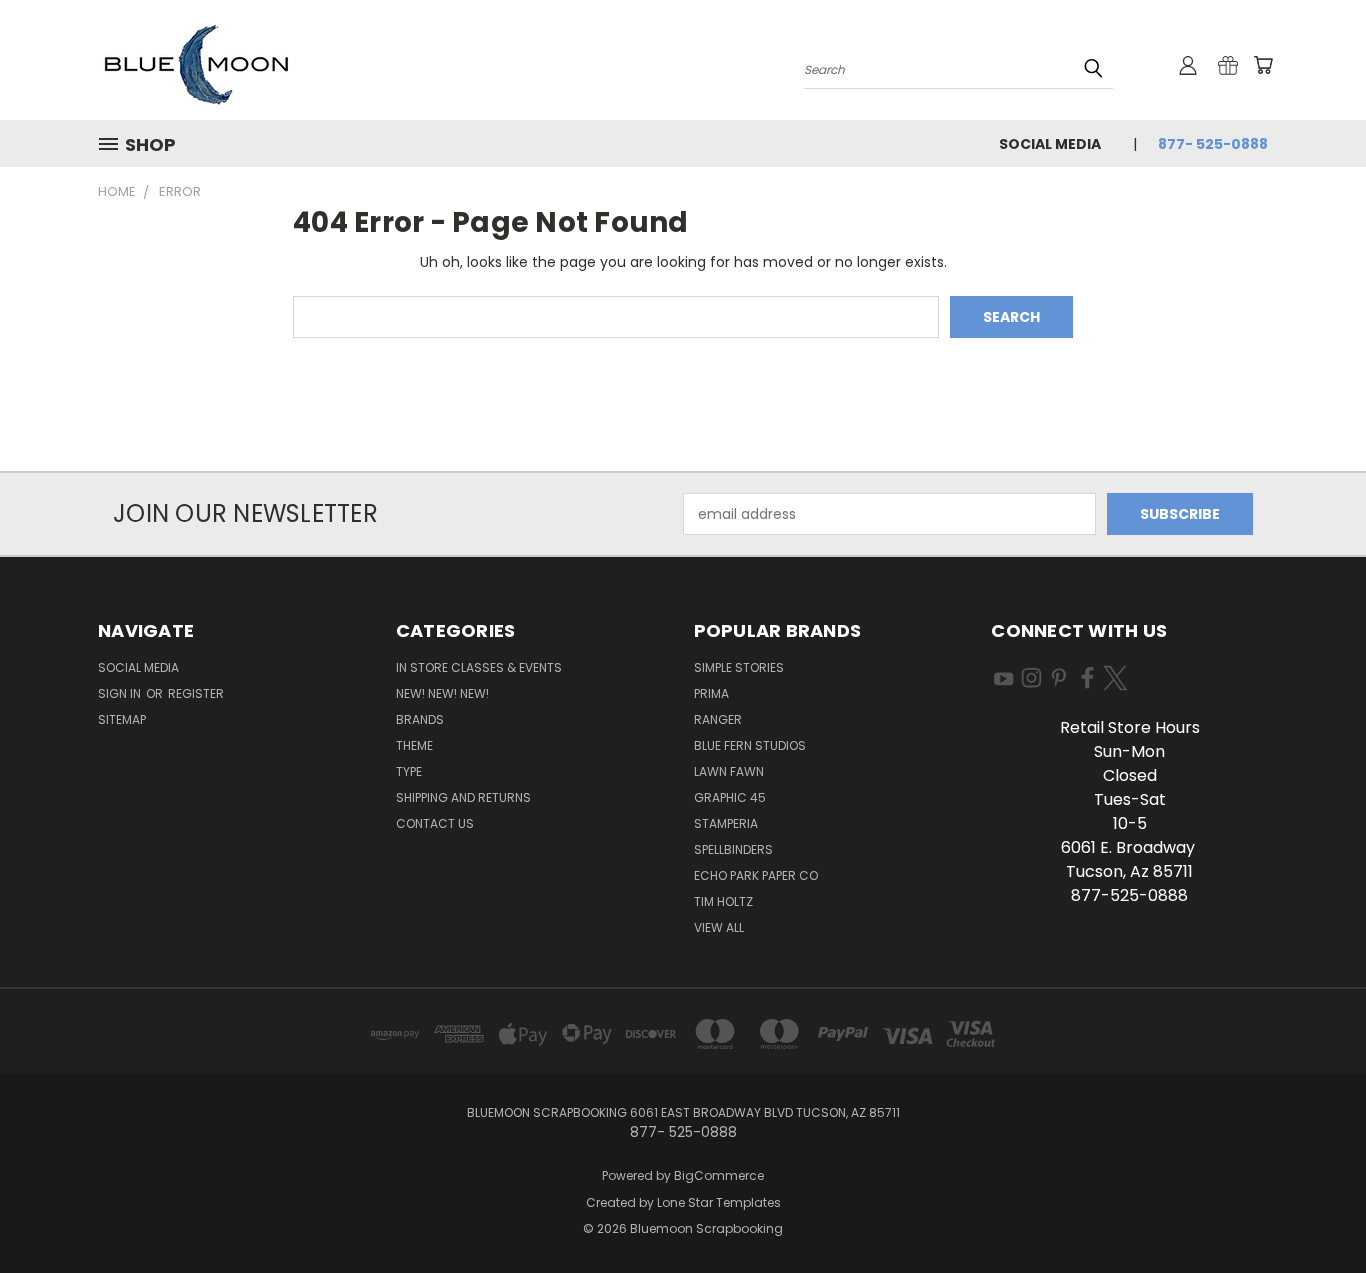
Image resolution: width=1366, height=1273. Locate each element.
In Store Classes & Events (479, 667)
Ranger (718, 719)
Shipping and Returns (463, 797)
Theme (414, 745)
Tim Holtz (723, 901)
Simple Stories (739, 667)
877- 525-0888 (1213, 144)
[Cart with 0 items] (1263, 65)
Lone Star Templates (719, 1202)
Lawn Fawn (729, 771)
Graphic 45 (730, 797)
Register (196, 693)
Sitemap (122, 719)
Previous (1313, 1210)
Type (409, 771)
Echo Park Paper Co (756, 875)
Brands (420, 719)
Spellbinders (733, 849)
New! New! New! (442, 693)
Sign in (121, 693)
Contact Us (435, 823)
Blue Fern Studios (750, 745)
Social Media (1050, 144)
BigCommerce (719, 1175)
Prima (711, 693)
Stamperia (726, 823)
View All (719, 927)
